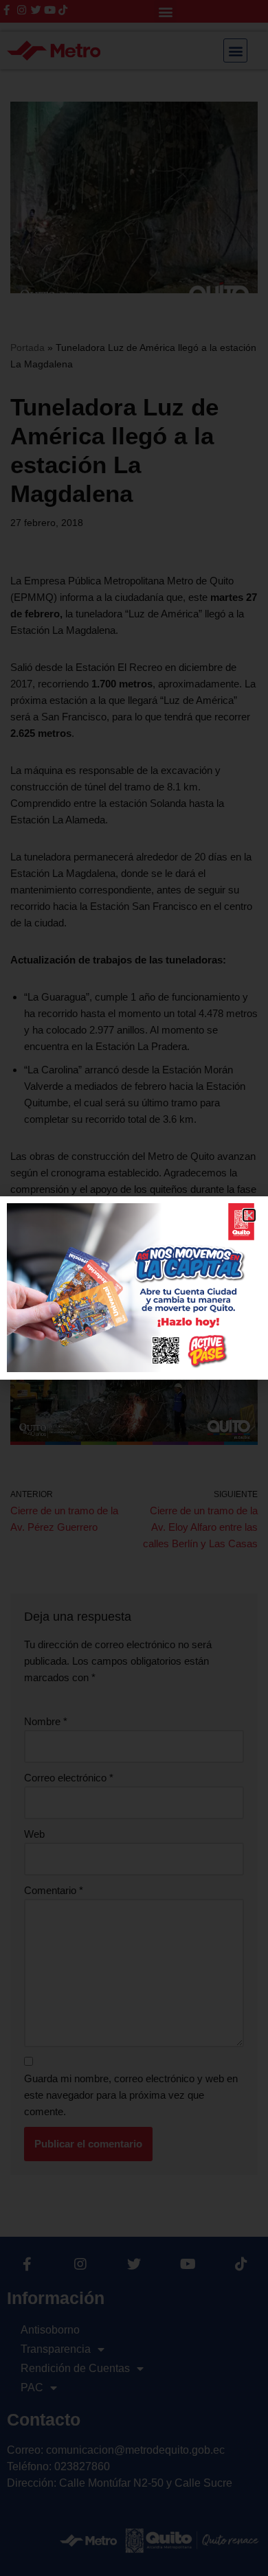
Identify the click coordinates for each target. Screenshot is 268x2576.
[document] (134, 1288)
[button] (249, 1215)
